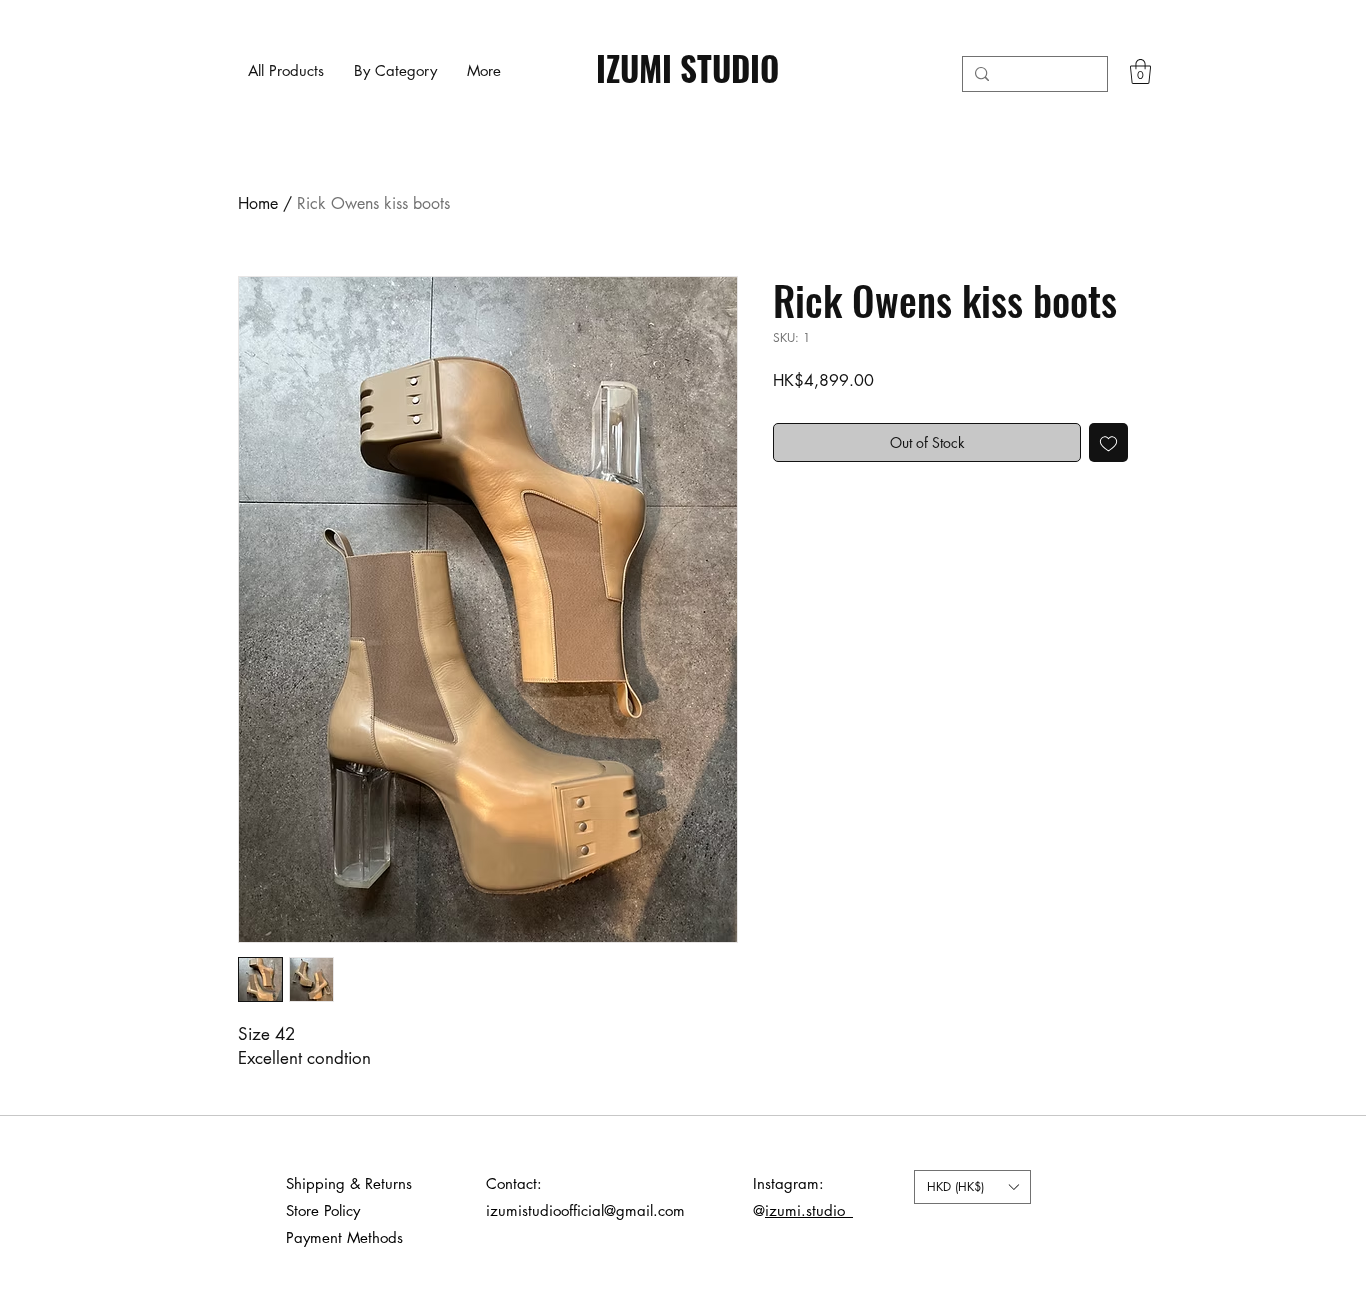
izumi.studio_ (809, 1210)
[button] (395, 70)
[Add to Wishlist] (1108, 442)
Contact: (514, 1183)
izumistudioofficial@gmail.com (585, 1210)
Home (258, 203)
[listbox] (972, 1187)
